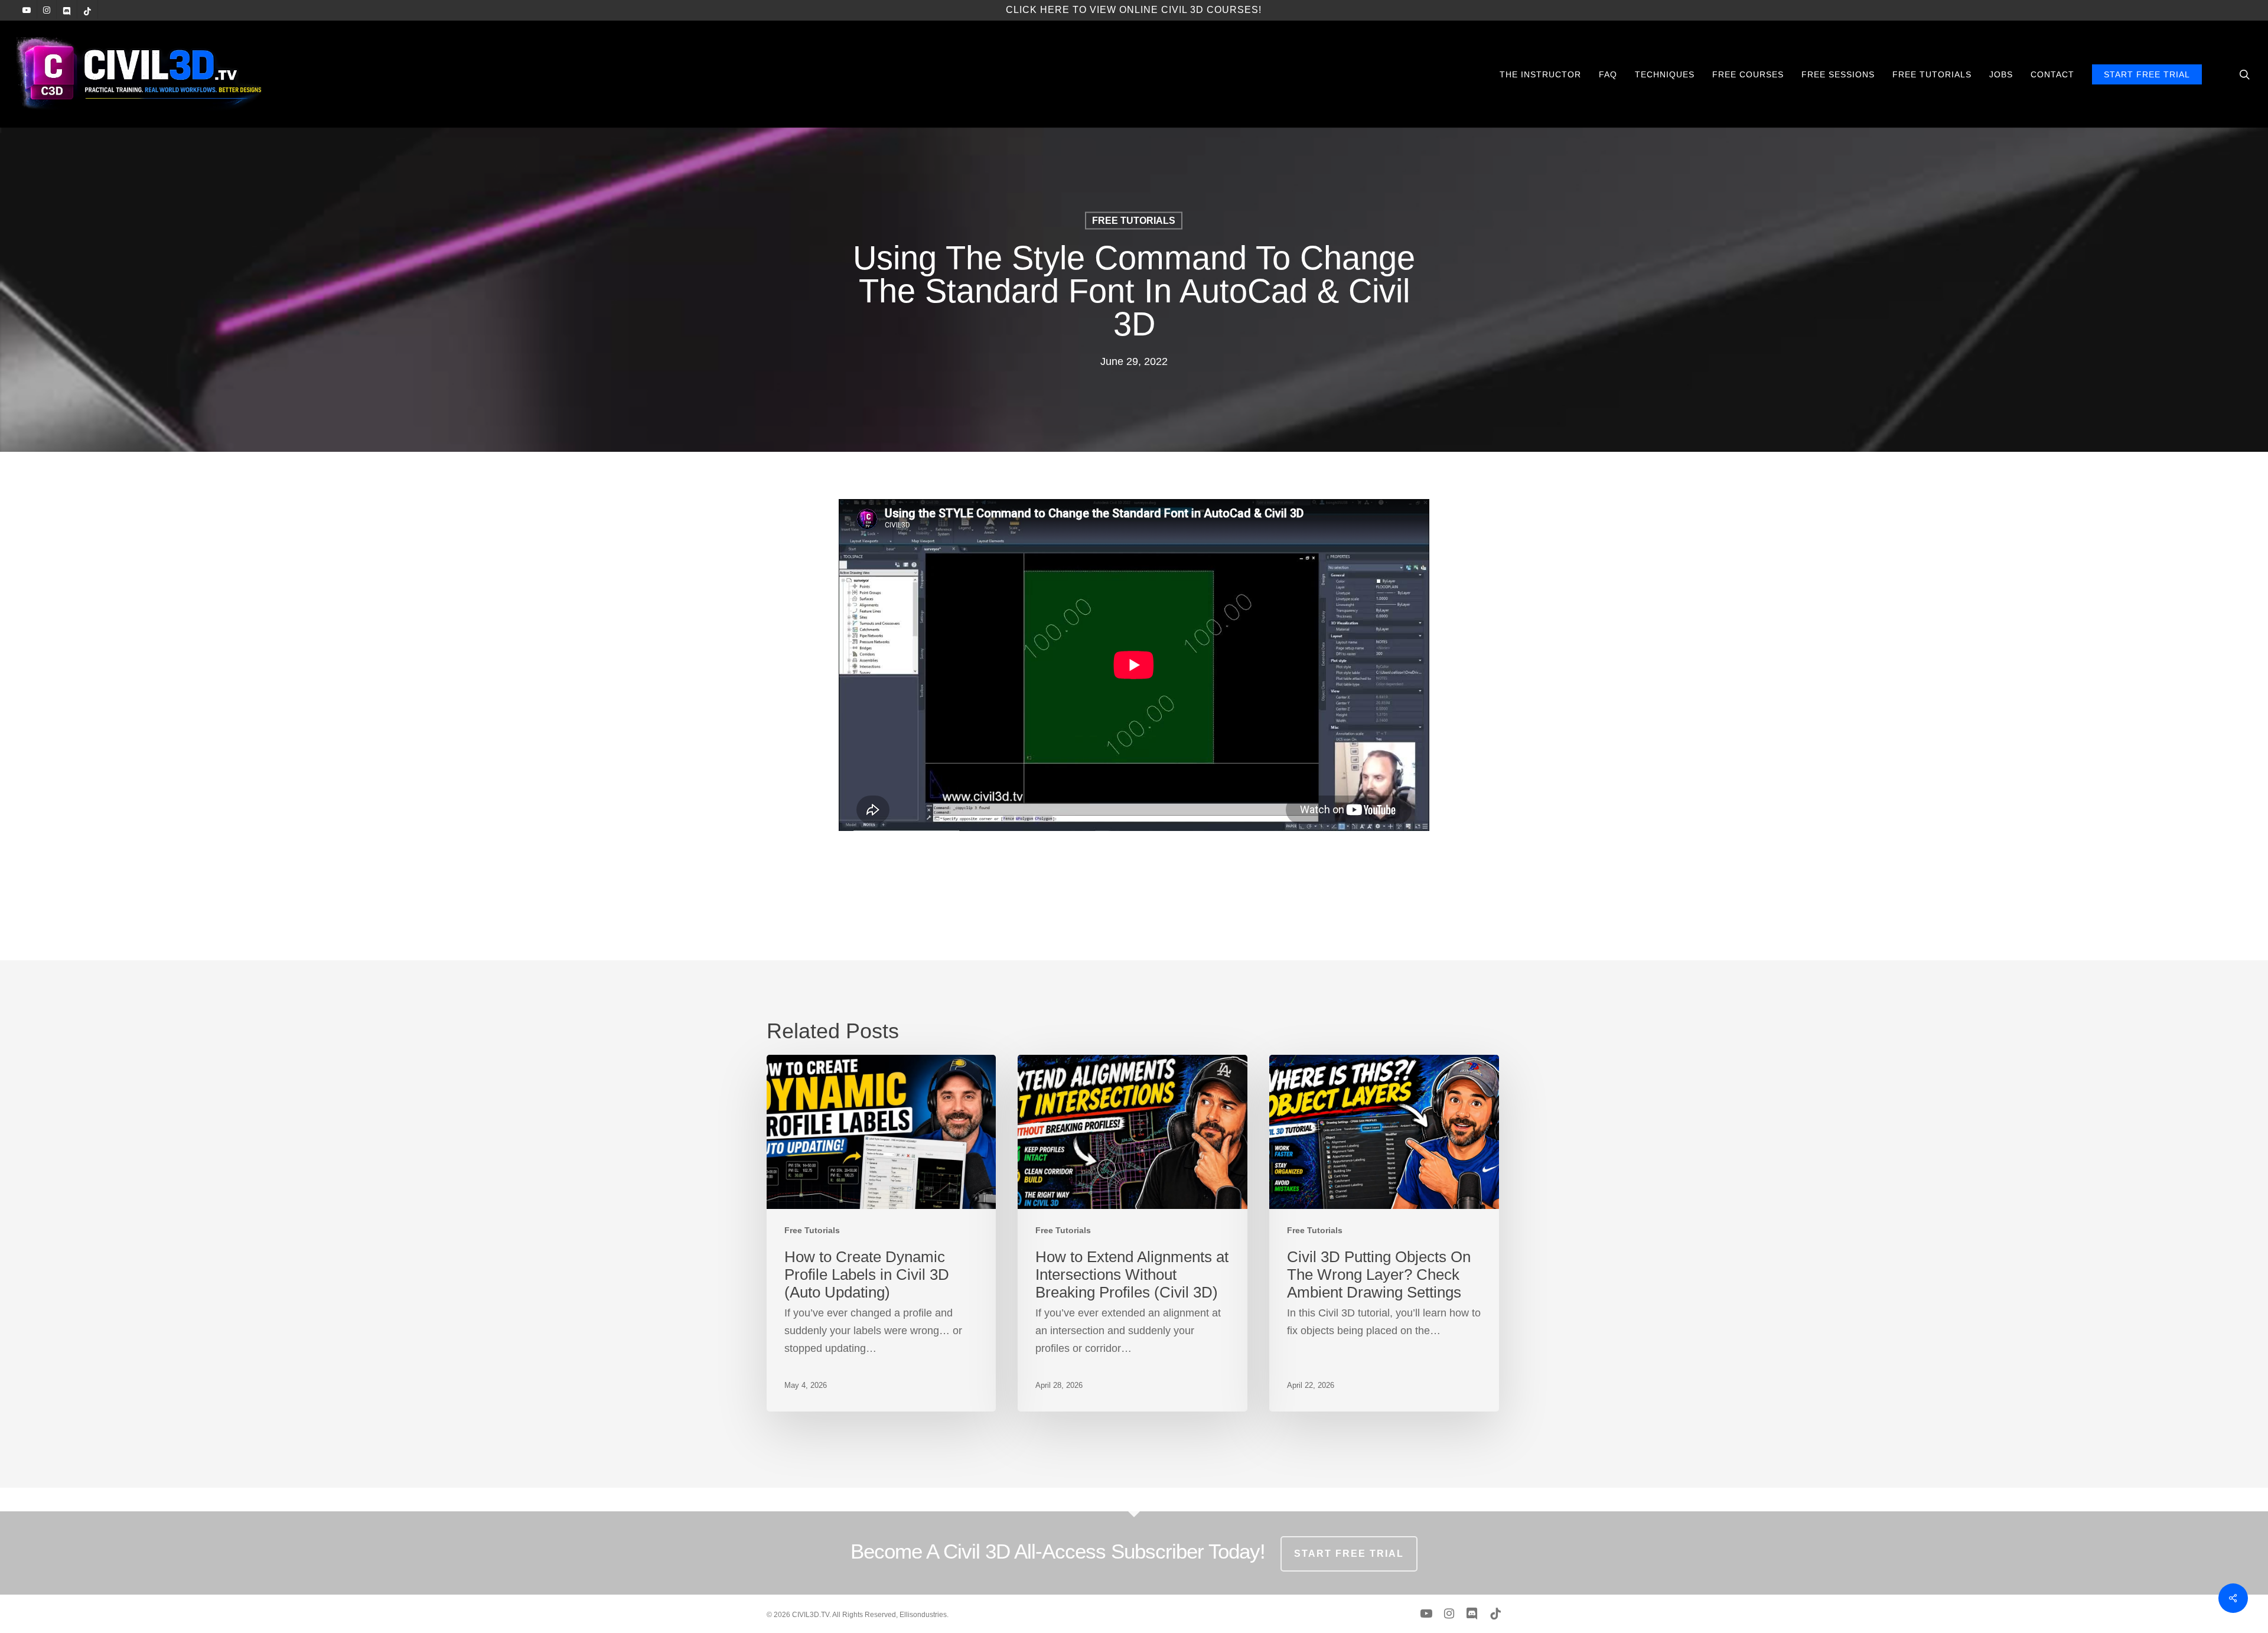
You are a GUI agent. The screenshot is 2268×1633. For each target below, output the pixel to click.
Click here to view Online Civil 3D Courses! (1134, 10)
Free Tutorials (1134, 221)
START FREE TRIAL (1349, 1554)
